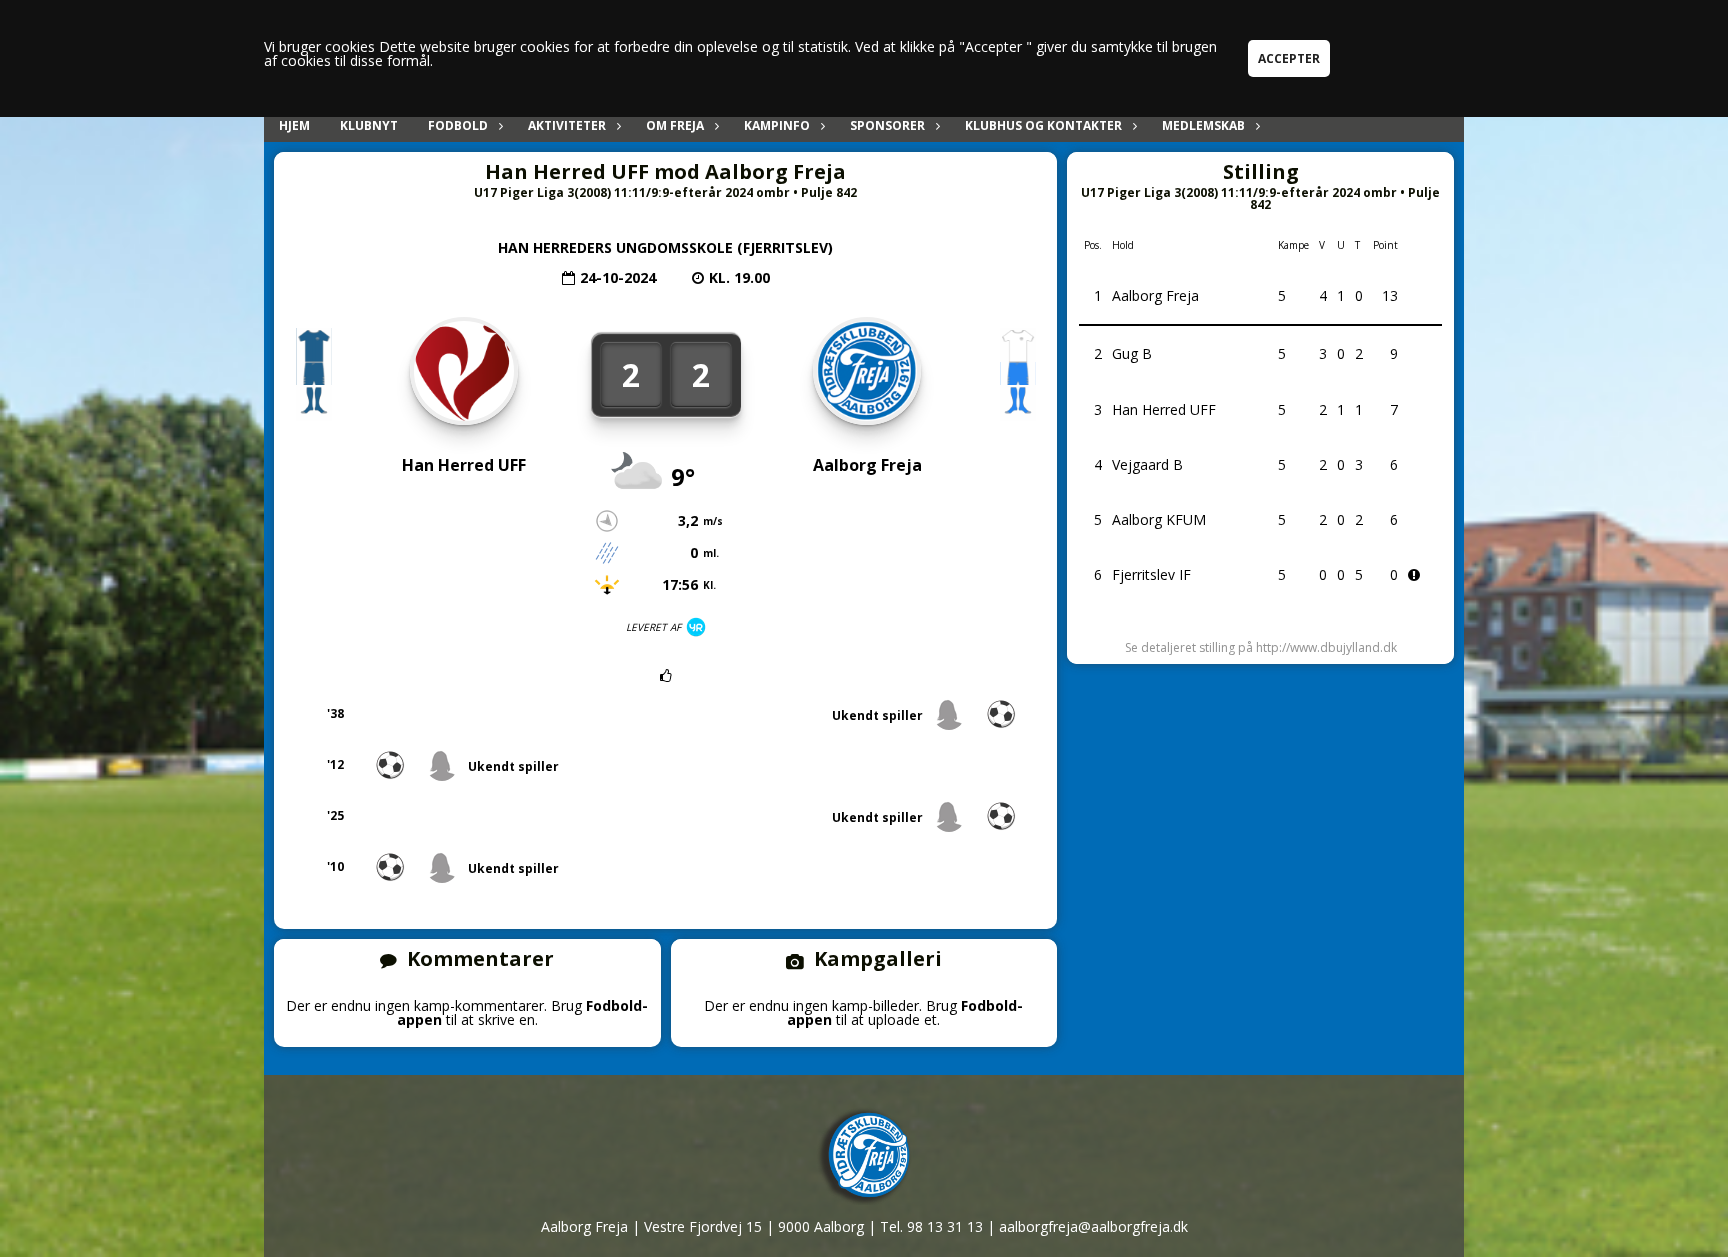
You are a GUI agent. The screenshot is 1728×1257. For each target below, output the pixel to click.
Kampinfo (777, 125)
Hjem (294, 125)
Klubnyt (369, 125)
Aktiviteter (567, 125)
